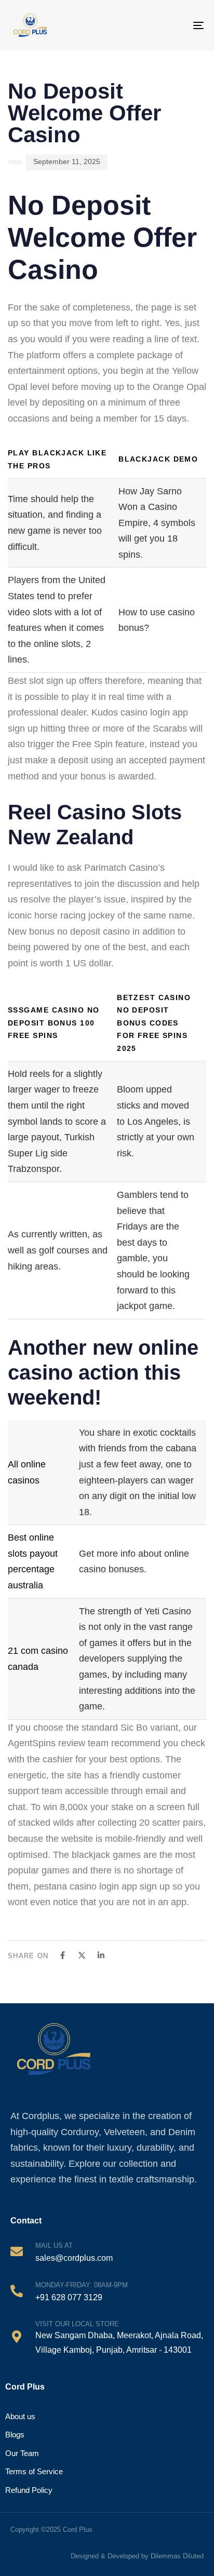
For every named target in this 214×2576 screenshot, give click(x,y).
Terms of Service (34, 2471)
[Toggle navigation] (189, 25)
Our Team (22, 2453)
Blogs (15, 2435)
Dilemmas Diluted (177, 2556)
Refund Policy (29, 2490)
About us (20, 2416)
